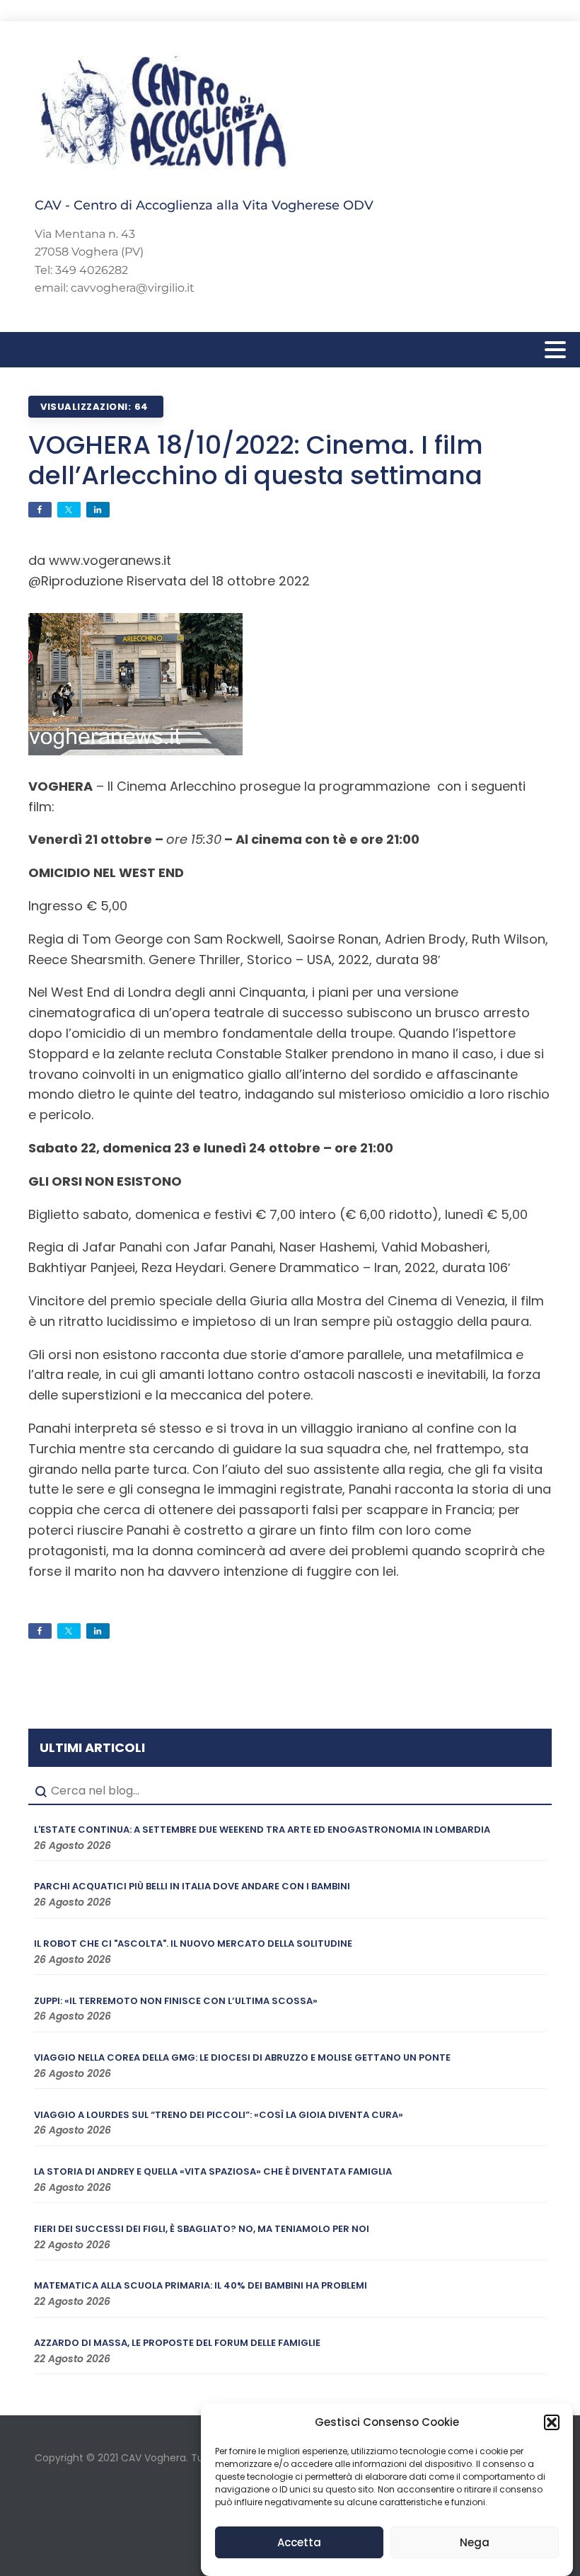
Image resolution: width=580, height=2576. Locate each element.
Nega (475, 2542)
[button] (552, 2422)
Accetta (299, 2542)
